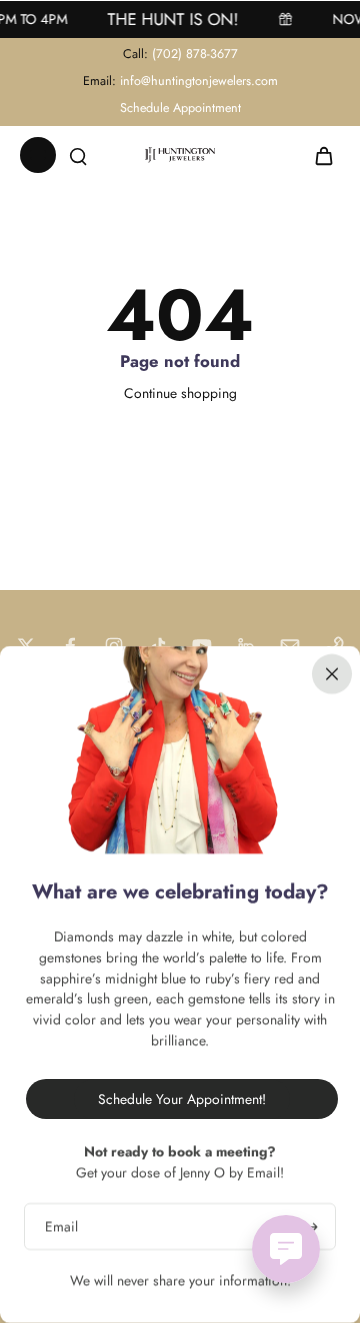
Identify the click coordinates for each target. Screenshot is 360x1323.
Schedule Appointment (180, 108)
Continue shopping (180, 393)
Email (61, 1226)
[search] (78, 155)
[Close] (332, 674)
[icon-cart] (318, 155)
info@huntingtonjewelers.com (199, 81)
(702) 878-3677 (195, 54)
